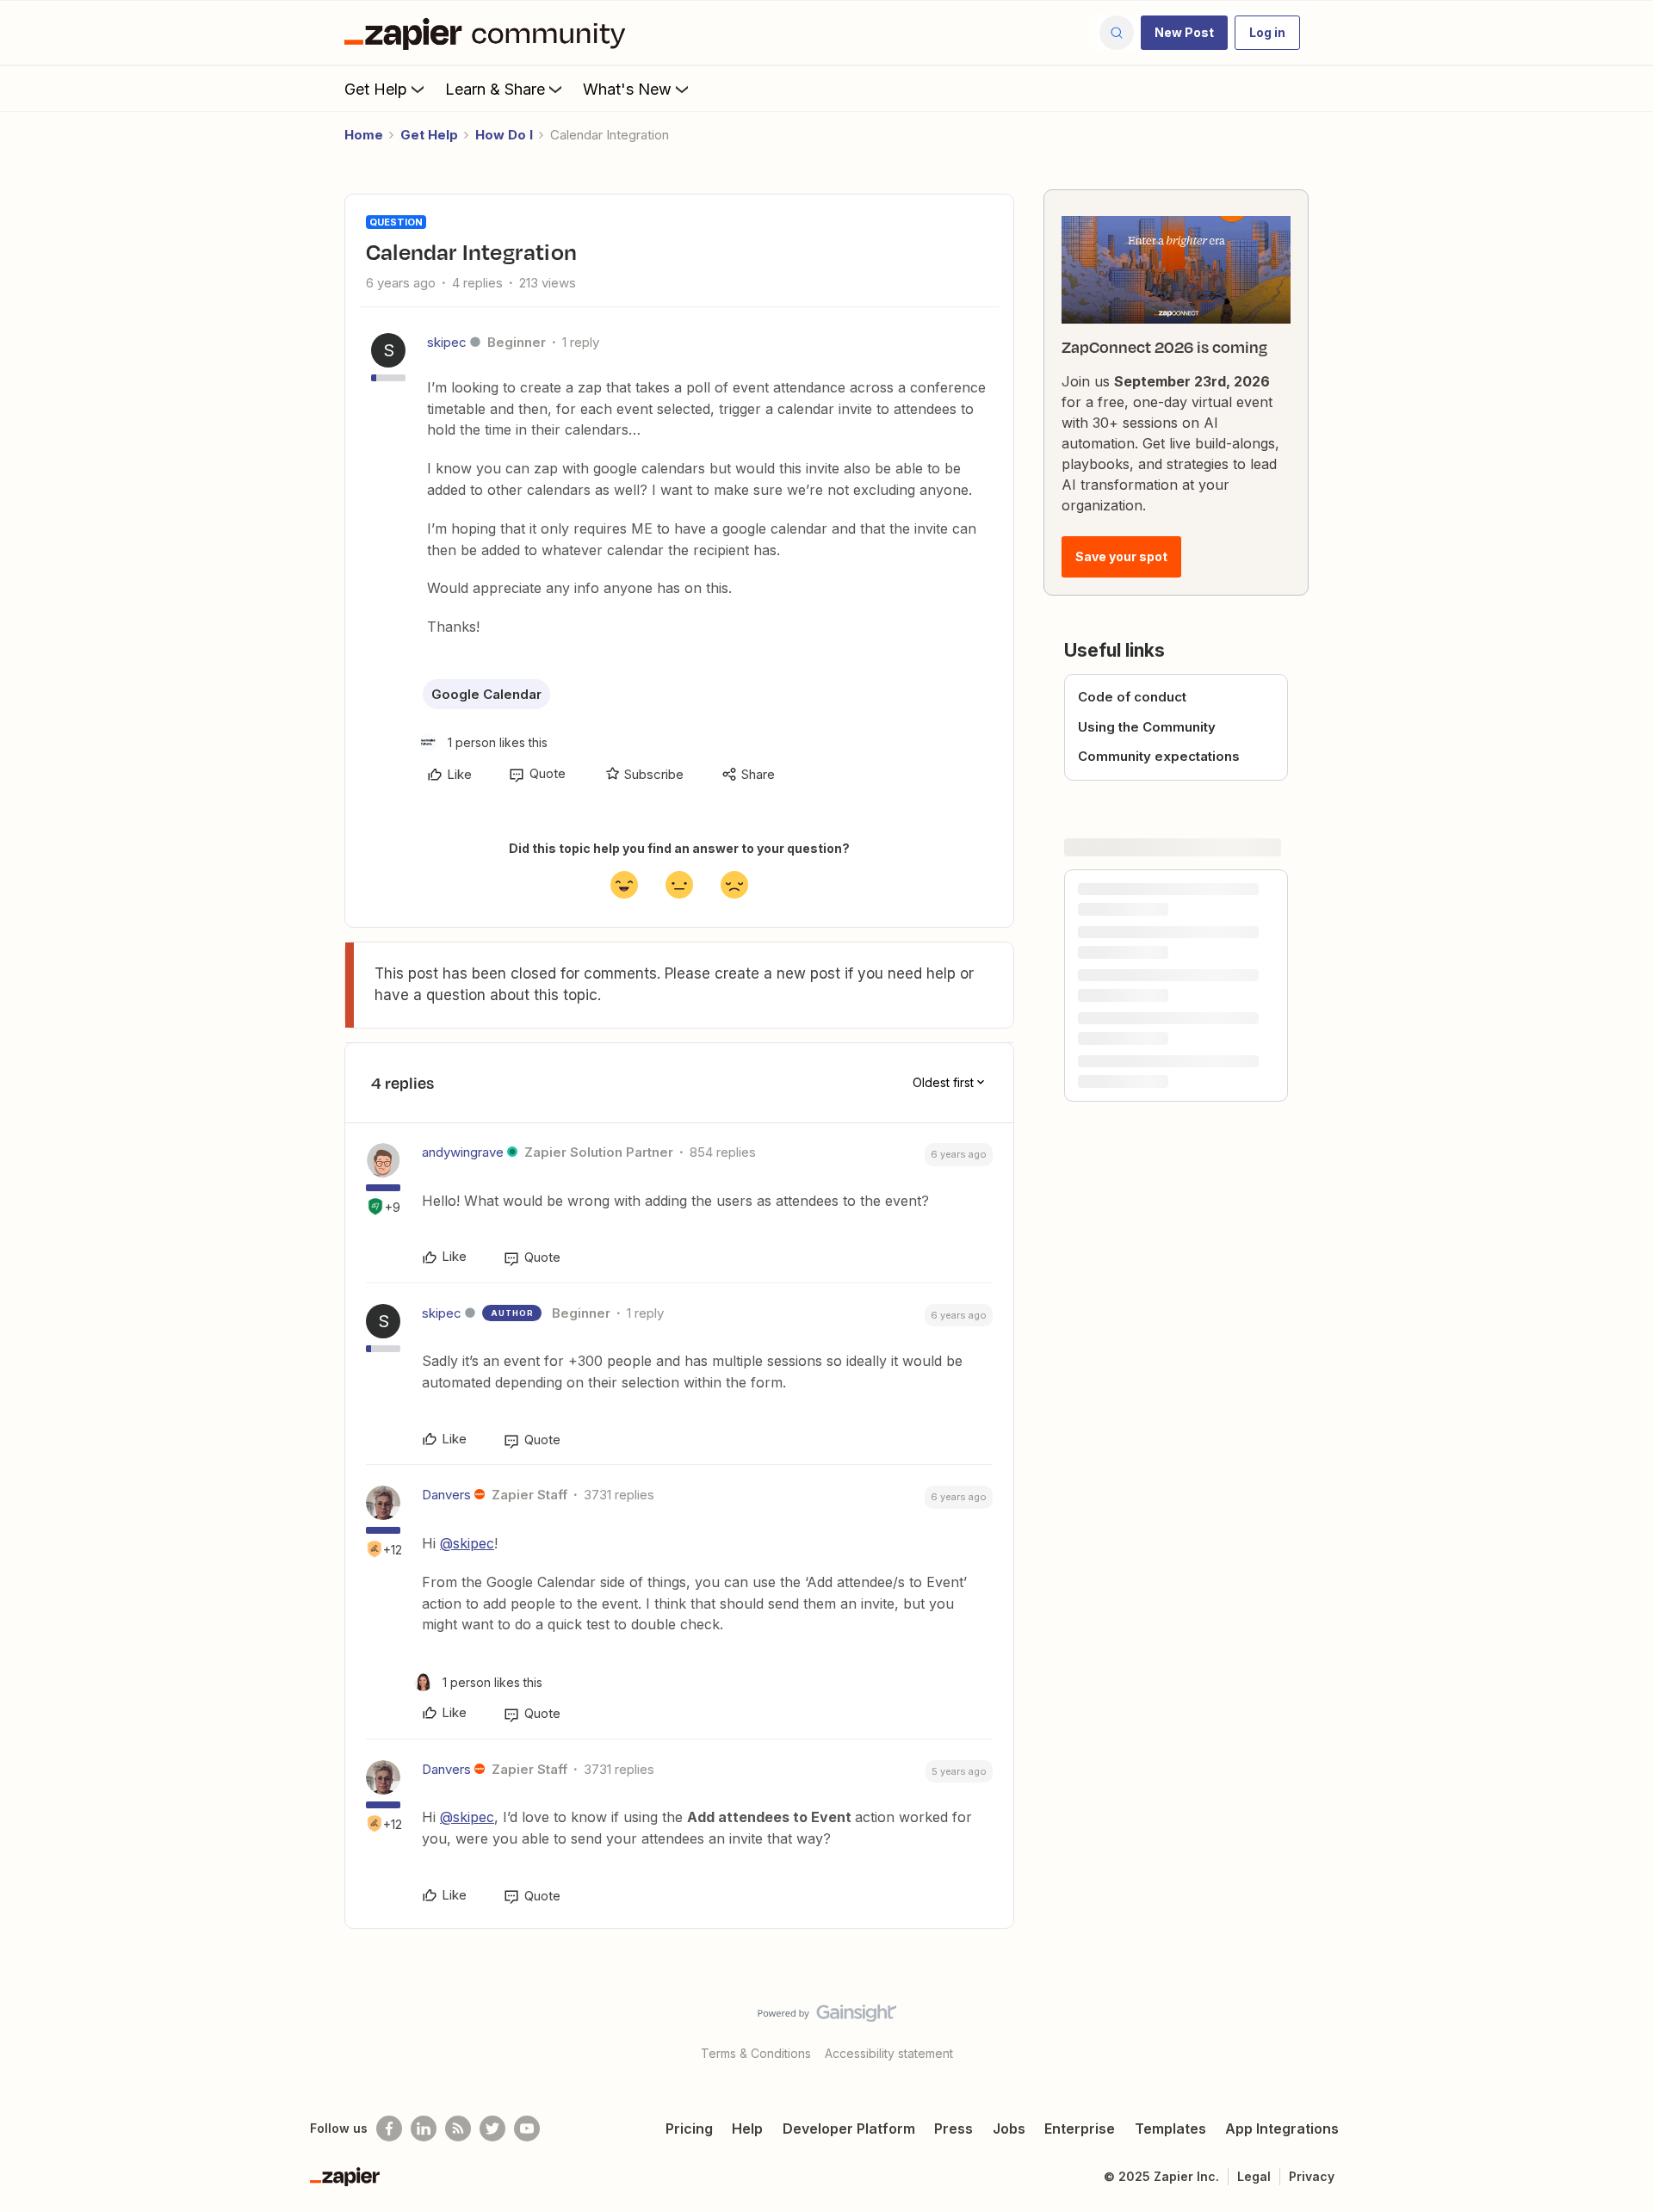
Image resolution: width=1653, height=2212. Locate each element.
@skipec (467, 1543)
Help (747, 2129)
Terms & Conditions (756, 2053)
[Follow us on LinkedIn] (424, 2129)
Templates (1170, 2129)
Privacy (1312, 2176)
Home (364, 135)
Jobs (1009, 2129)
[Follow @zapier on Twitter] (492, 2129)
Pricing (689, 2129)
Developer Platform (849, 2129)
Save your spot (1121, 556)
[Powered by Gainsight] (827, 2017)
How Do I (504, 135)
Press (953, 2129)
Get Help (376, 89)
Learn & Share (495, 89)
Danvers (446, 1495)
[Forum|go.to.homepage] (489, 33)
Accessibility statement (889, 2053)
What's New (627, 89)
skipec (447, 342)
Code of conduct (1132, 697)
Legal (1254, 2176)
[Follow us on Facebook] (389, 2129)
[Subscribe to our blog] (458, 2129)
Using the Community (1147, 727)
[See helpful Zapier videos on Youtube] (527, 2129)
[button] (1184, 33)
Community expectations (1159, 756)
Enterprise (1080, 2129)
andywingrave (463, 1152)
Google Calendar (486, 694)
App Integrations (1282, 2129)
